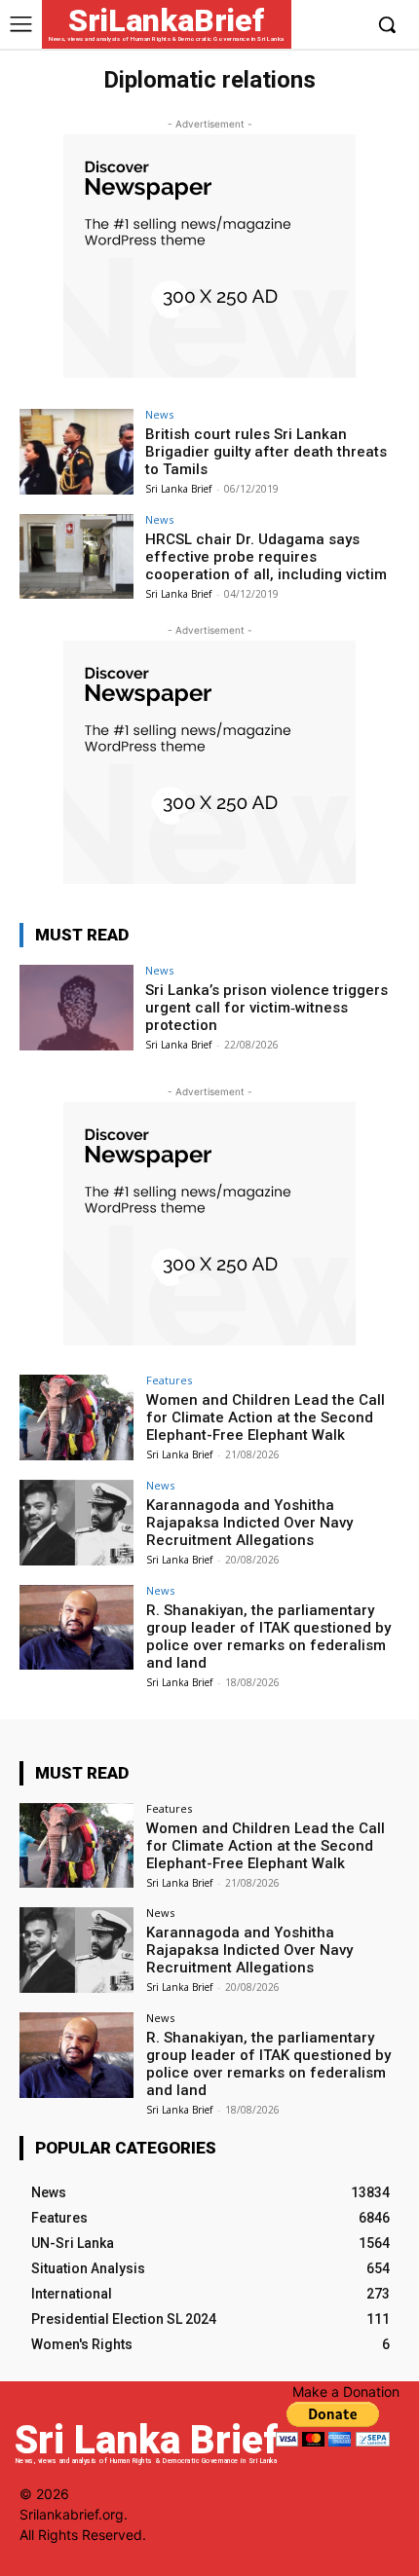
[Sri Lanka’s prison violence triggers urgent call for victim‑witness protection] (76, 1008)
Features (169, 1380)
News (159, 414)
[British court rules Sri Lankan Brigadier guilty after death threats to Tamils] (76, 452)
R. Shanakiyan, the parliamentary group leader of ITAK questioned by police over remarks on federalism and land (268, 1637)
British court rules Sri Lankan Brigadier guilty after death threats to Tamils (266, 452)
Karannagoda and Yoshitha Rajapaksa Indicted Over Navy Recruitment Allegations (249, 1523)
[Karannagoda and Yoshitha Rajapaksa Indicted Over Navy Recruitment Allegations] (76, 1523)
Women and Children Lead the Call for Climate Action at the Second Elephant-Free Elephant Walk (266, 1417)
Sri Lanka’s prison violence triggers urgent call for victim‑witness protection (267, 1008)
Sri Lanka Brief (178, 489)
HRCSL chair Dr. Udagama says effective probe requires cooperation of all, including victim (266, 557)
